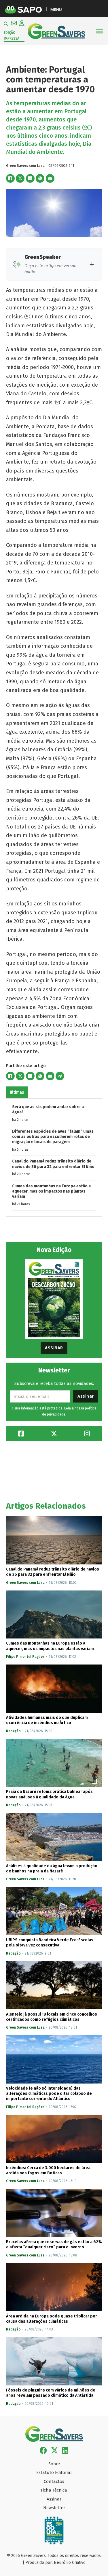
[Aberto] (100, 31)
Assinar (54, 1348)
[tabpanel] (54, 1157)
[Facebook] (10, 178)
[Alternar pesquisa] (6, 24)
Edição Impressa (12, 36)
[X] (20, 178)
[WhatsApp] (40, 178)
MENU (56, 9)
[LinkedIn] (30, 178)
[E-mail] (50, 178)
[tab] (17, 1092)
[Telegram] (60, 1076)
